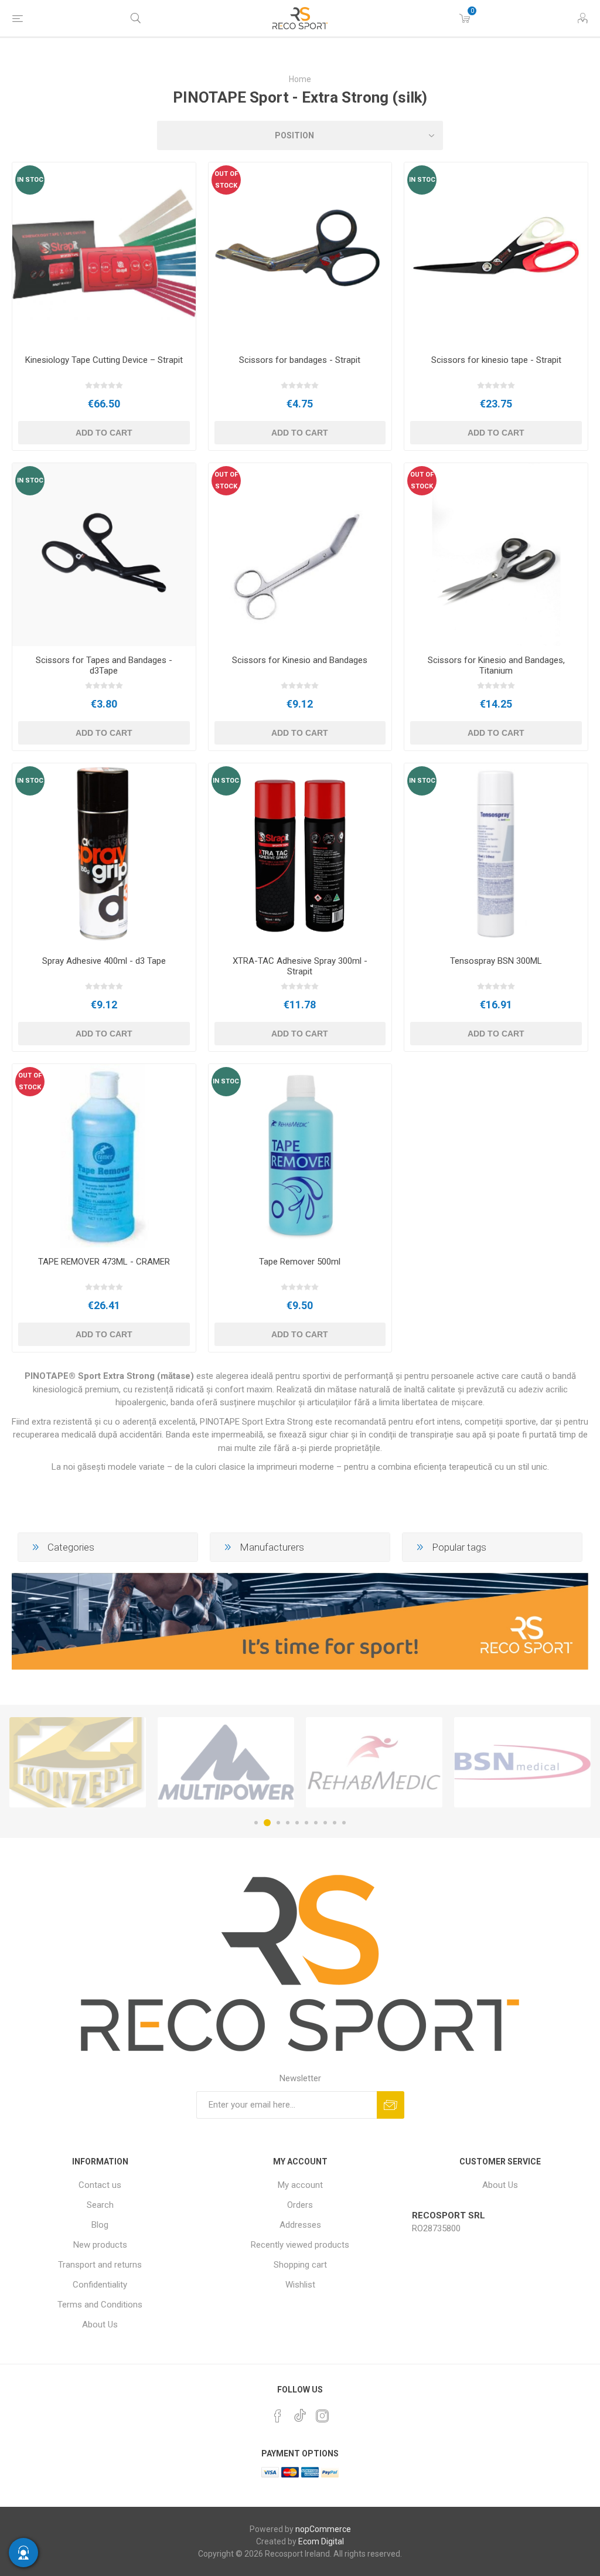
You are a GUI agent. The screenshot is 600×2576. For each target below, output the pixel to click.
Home (300, 79)
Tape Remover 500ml (300, 1262)
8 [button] (325, 1823)
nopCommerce (323, 2529)
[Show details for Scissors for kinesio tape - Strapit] (496, 254)
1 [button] (256, 1823)
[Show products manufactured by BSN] (374, 1762)
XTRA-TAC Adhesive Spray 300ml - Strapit (300, 966)
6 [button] (306, 1823)
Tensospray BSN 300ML (496, 961)
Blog (100, 2225)
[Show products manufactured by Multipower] (78, 1762)
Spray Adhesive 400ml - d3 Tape (104, 961)
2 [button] (265, 1823)
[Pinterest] (278, 2416)
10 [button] (344, 1823)
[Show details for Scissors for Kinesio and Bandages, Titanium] (496, 555)
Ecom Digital (321, 2541)
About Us (100, 2324)
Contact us (100, 2185)
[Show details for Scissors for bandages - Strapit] (300, 254)
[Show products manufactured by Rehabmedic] (226, 1762)
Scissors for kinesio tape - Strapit (496, 360)
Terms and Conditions (100, 2305)
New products (100, 2245)
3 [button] (277, 1823)
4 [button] (288, 1823)
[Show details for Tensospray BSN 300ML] (496, 855)
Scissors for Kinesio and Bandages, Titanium (496, 665)
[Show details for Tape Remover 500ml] (300, 1156)
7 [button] (316, 1823)
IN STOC (30, 180)
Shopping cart (300, 2265)
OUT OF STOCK (226, 180)
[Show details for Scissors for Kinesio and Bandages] (300, 555)
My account (300, 2185)
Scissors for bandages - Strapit (300, 360)
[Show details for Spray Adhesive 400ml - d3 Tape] (104, 855)
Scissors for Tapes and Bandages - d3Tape (104, 665)
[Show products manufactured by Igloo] (522, 1762)
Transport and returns (100, 2265)
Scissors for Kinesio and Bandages (300, 660)
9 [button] (335, 1823)
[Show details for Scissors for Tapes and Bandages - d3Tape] (104, 555)
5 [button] (297, 1823)
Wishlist (300, 2285)
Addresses (300, 2225)
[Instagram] (322, 2416)
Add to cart (104, 433)
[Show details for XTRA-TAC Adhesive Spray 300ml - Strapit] (300, 855)
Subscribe (391, 2105)
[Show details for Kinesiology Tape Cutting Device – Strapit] (104, 254)
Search (100, 2205)
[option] (78, 1762)
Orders (300, 2205)
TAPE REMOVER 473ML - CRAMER (104, 1262)
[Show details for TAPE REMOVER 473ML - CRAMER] (104, 1156)
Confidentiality (100, 2285)
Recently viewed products (300, 2245)
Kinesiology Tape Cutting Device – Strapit (104, 360)
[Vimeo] (300, 2412)
